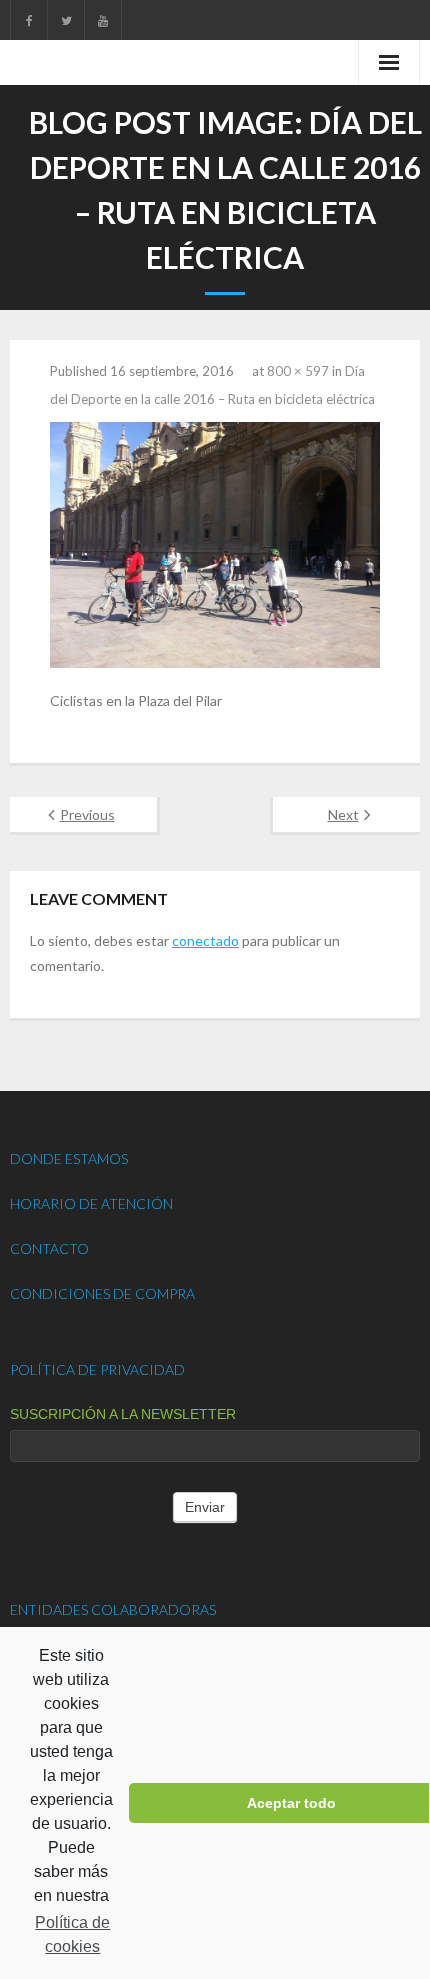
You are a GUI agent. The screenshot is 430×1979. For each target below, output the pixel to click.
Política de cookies (72, 1934)
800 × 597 (298, 371)
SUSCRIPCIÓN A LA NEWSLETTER (123, 1414)
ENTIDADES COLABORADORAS (113, 1609)
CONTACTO (49, 1248)
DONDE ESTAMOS (69, 1158)
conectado (205, 940)
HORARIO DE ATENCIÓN (91, 1203)
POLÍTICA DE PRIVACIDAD (97, 1369)
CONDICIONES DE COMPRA (102, 1293)
